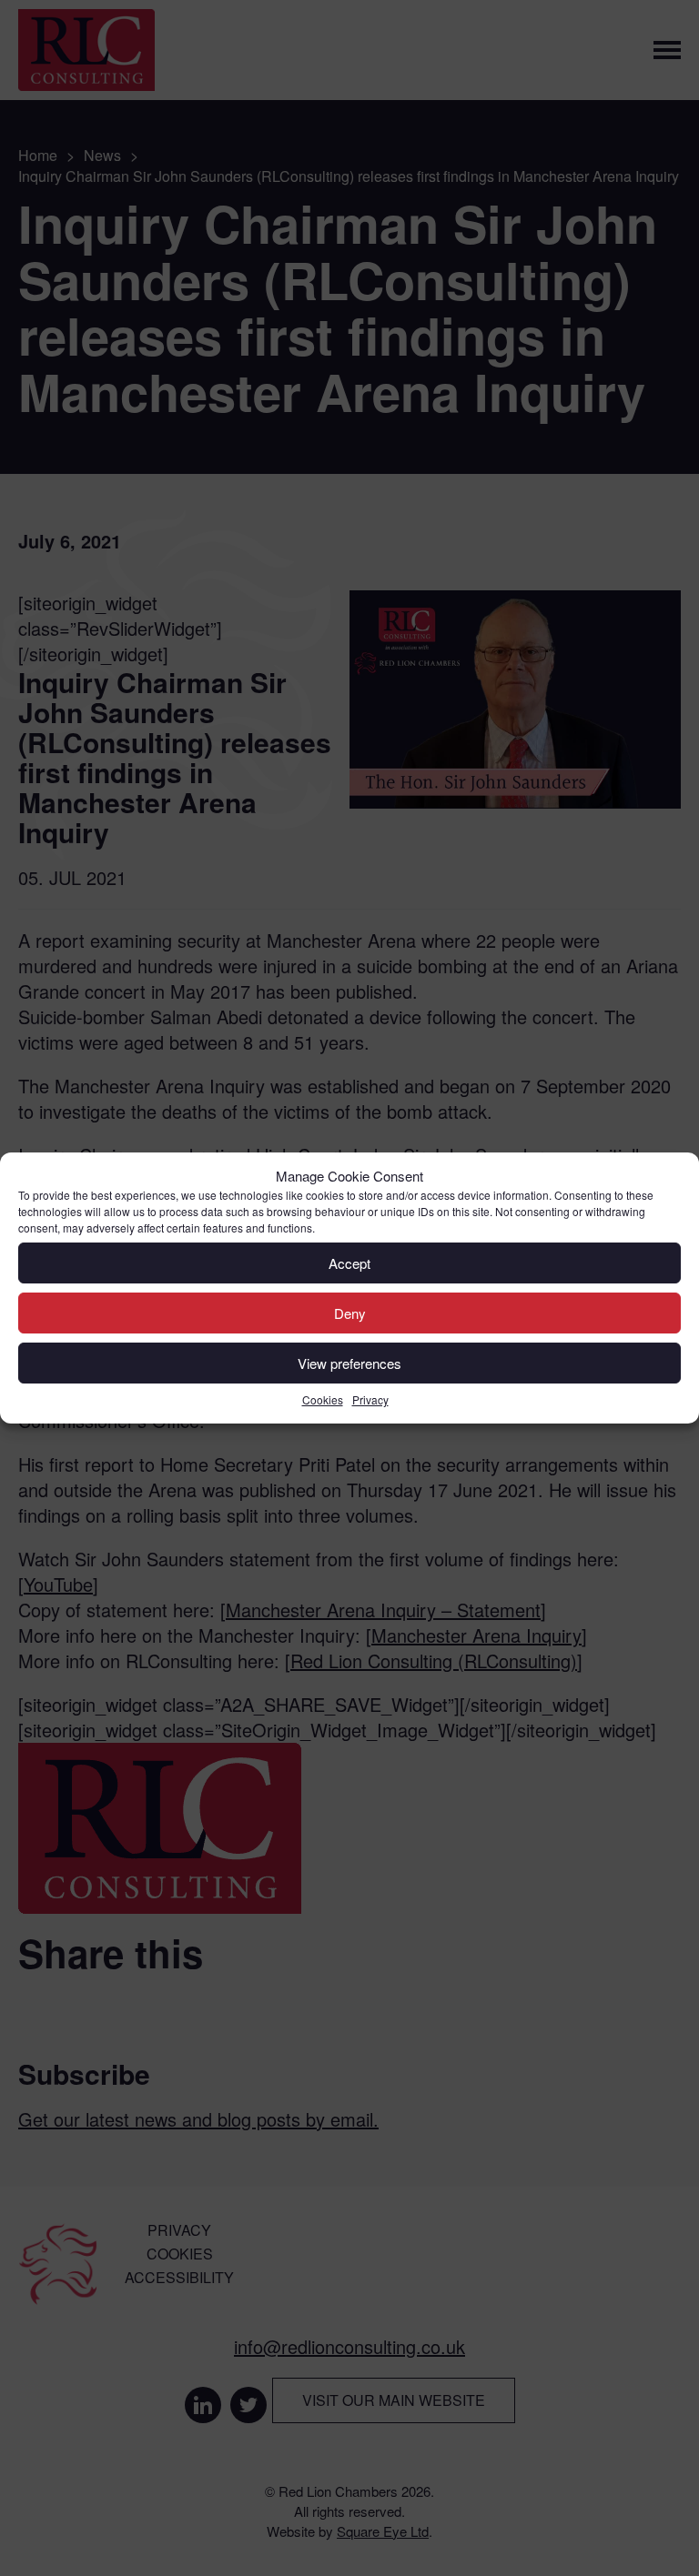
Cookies (323, 1399)
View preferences (349, 1363)
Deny (350, 1313)
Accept (349, 1263)
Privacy (370, 1399)
